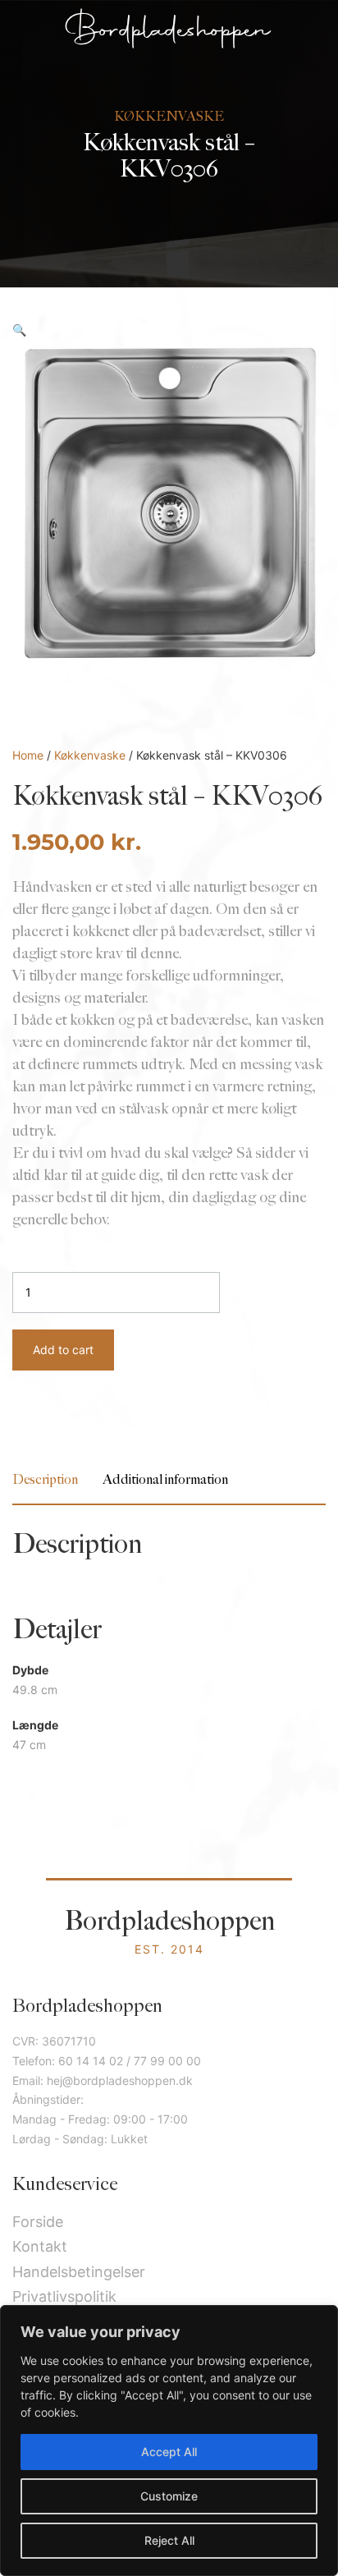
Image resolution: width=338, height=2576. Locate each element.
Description (45, 1480)
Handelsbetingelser (79, 2272)
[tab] (45, 1480)
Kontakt (40, 2246)
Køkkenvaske (90, 755)
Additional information (165, 1480)
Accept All (169, 2452)
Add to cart (63, 1350)
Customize (169, 2496)
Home (28, 755)
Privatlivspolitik (64, 2296)
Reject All (169, 2540)
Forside (38, 2222)
